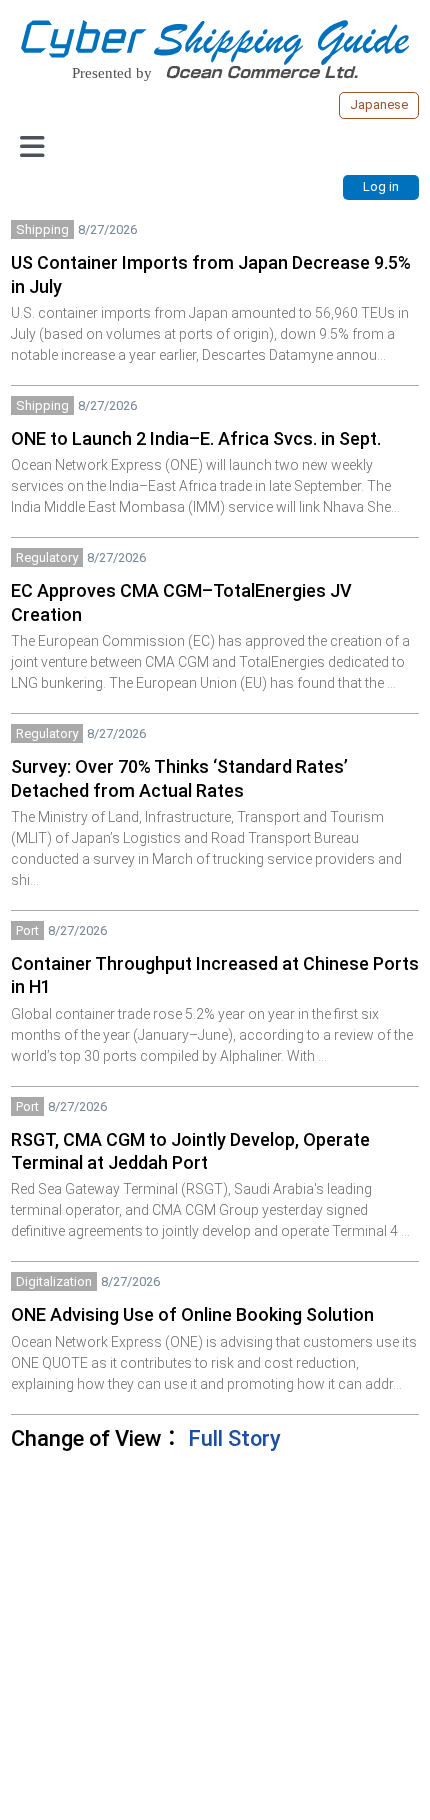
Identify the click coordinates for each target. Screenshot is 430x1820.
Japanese (379, 104)
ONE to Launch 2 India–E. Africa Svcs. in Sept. (196, 438)
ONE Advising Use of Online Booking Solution (192, 1314)
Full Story (234, 1438)
